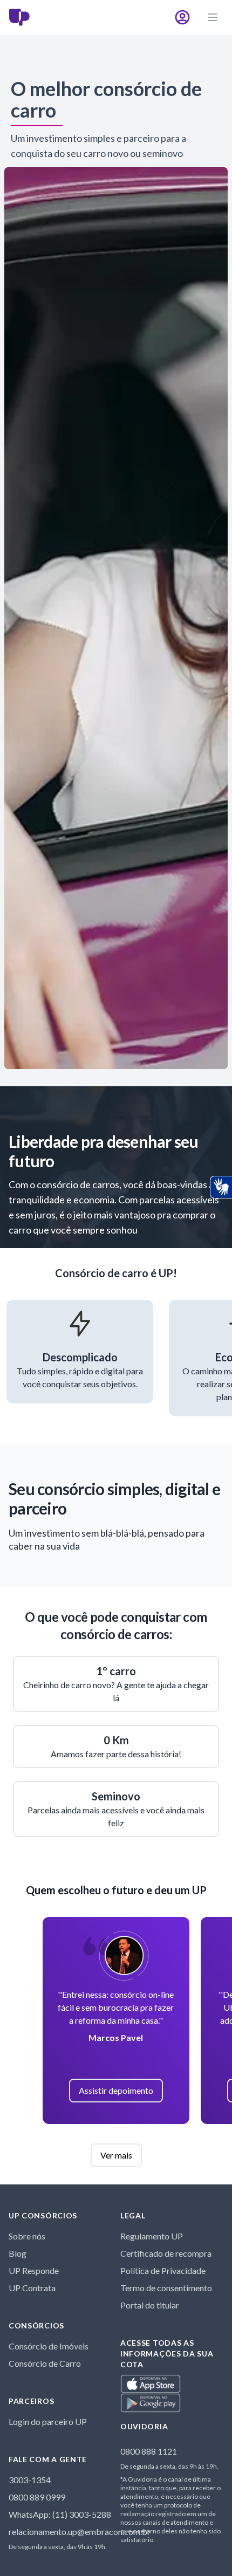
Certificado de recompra (166, 2253)
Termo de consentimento (166, 2288)
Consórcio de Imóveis (49, 2346)
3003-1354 (30, 2480)
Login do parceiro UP (48, 2421)
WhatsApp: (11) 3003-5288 (60, 2514)
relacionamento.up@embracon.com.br (80, 2532)
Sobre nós (27, 2236)
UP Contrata (32, 2288)
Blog (18, 2253)
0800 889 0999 (37, 2497)
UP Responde (34, 2270)
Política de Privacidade (163, 2270)
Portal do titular (150, 2305)
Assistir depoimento (116, 2090)
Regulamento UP (152, 2236)
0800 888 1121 (149, 2451)
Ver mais (116, 2155)
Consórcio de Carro (45, 2363)
